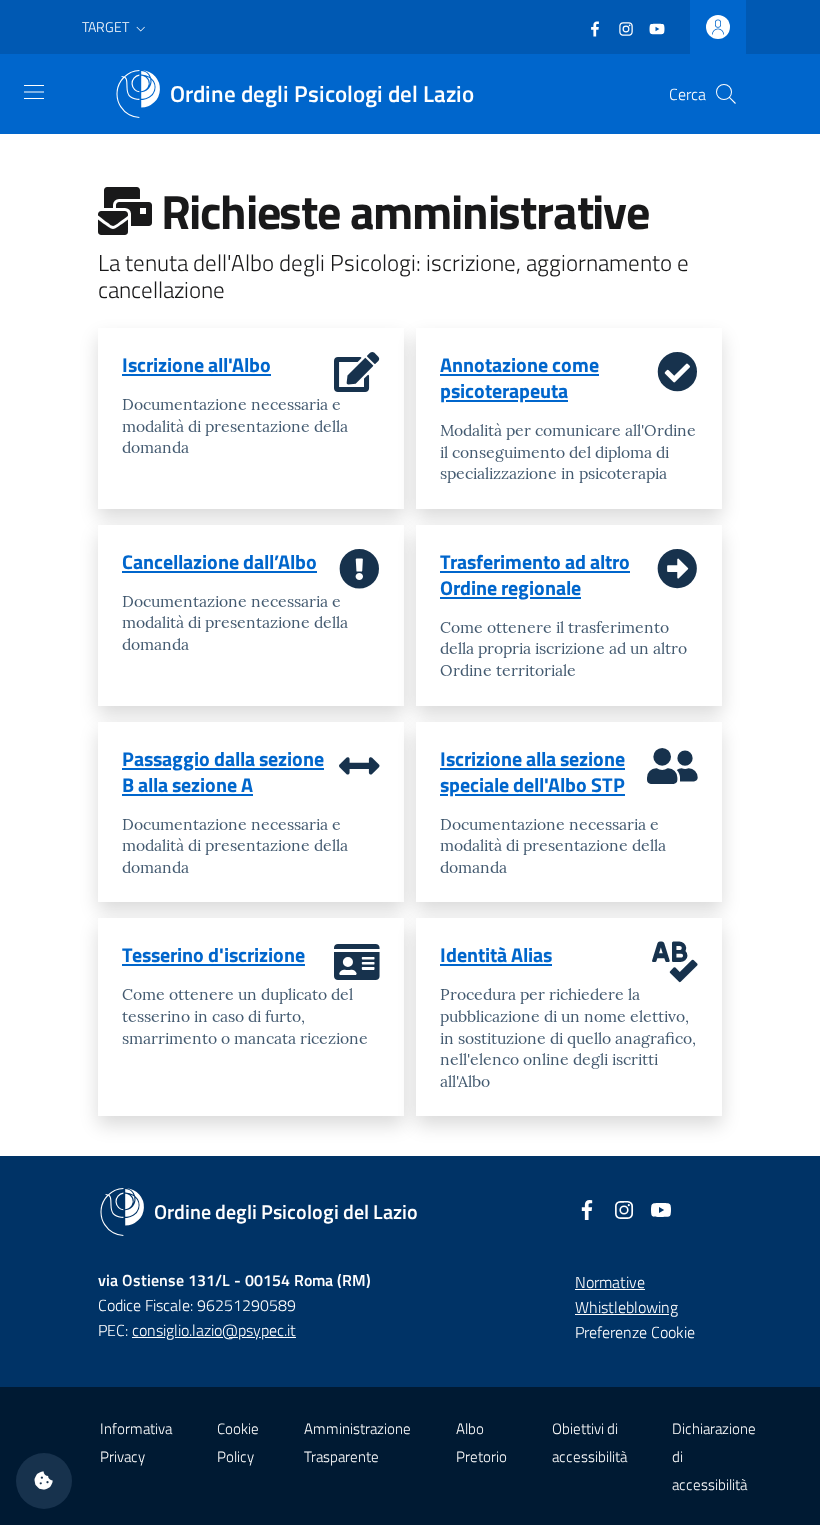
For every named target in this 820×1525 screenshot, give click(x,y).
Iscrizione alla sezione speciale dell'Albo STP (532, 771)
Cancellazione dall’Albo (219, 561)
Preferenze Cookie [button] (635, 1332)
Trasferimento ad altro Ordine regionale (535, 574)
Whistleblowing (626, 1307)
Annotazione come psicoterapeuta (519, 377)
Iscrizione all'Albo (196, 364)
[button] (116, 27)
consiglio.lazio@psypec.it (214, 1330)
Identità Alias (496, 954)
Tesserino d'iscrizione (213, 954)
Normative (610, 1282)
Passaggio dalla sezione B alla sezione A (223, 771)
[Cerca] (726, 94)
